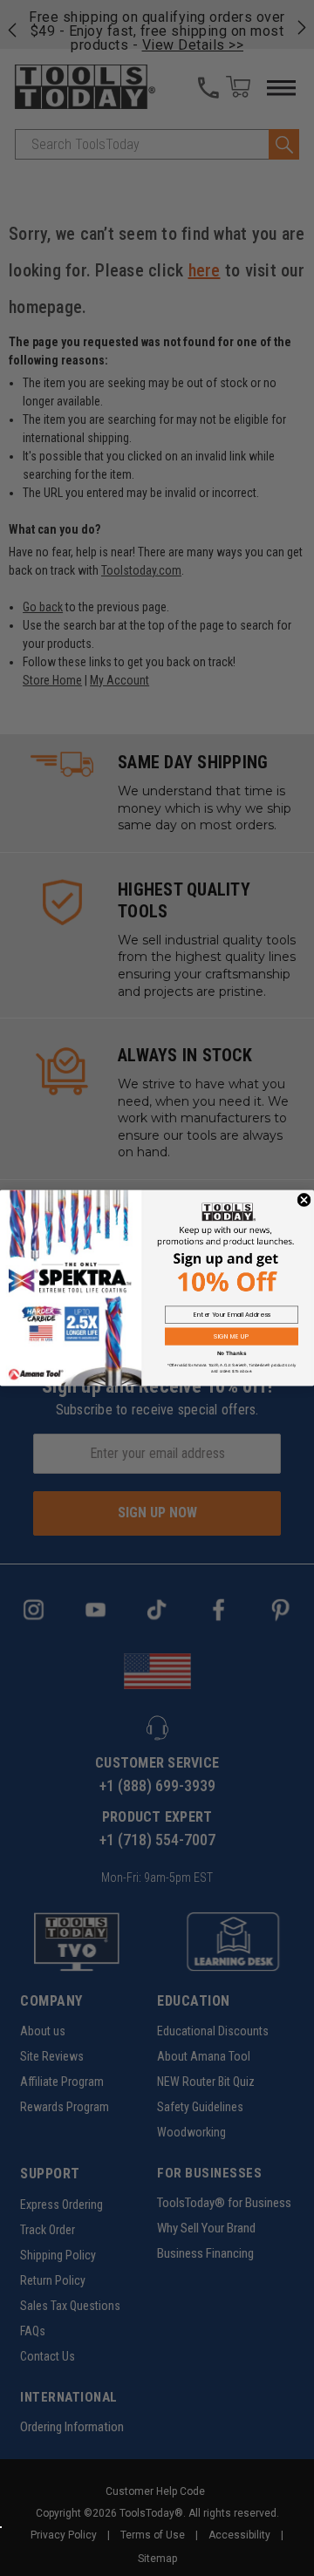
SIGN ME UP (231, 1336)
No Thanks (232, 1353)
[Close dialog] (304, 1200)
